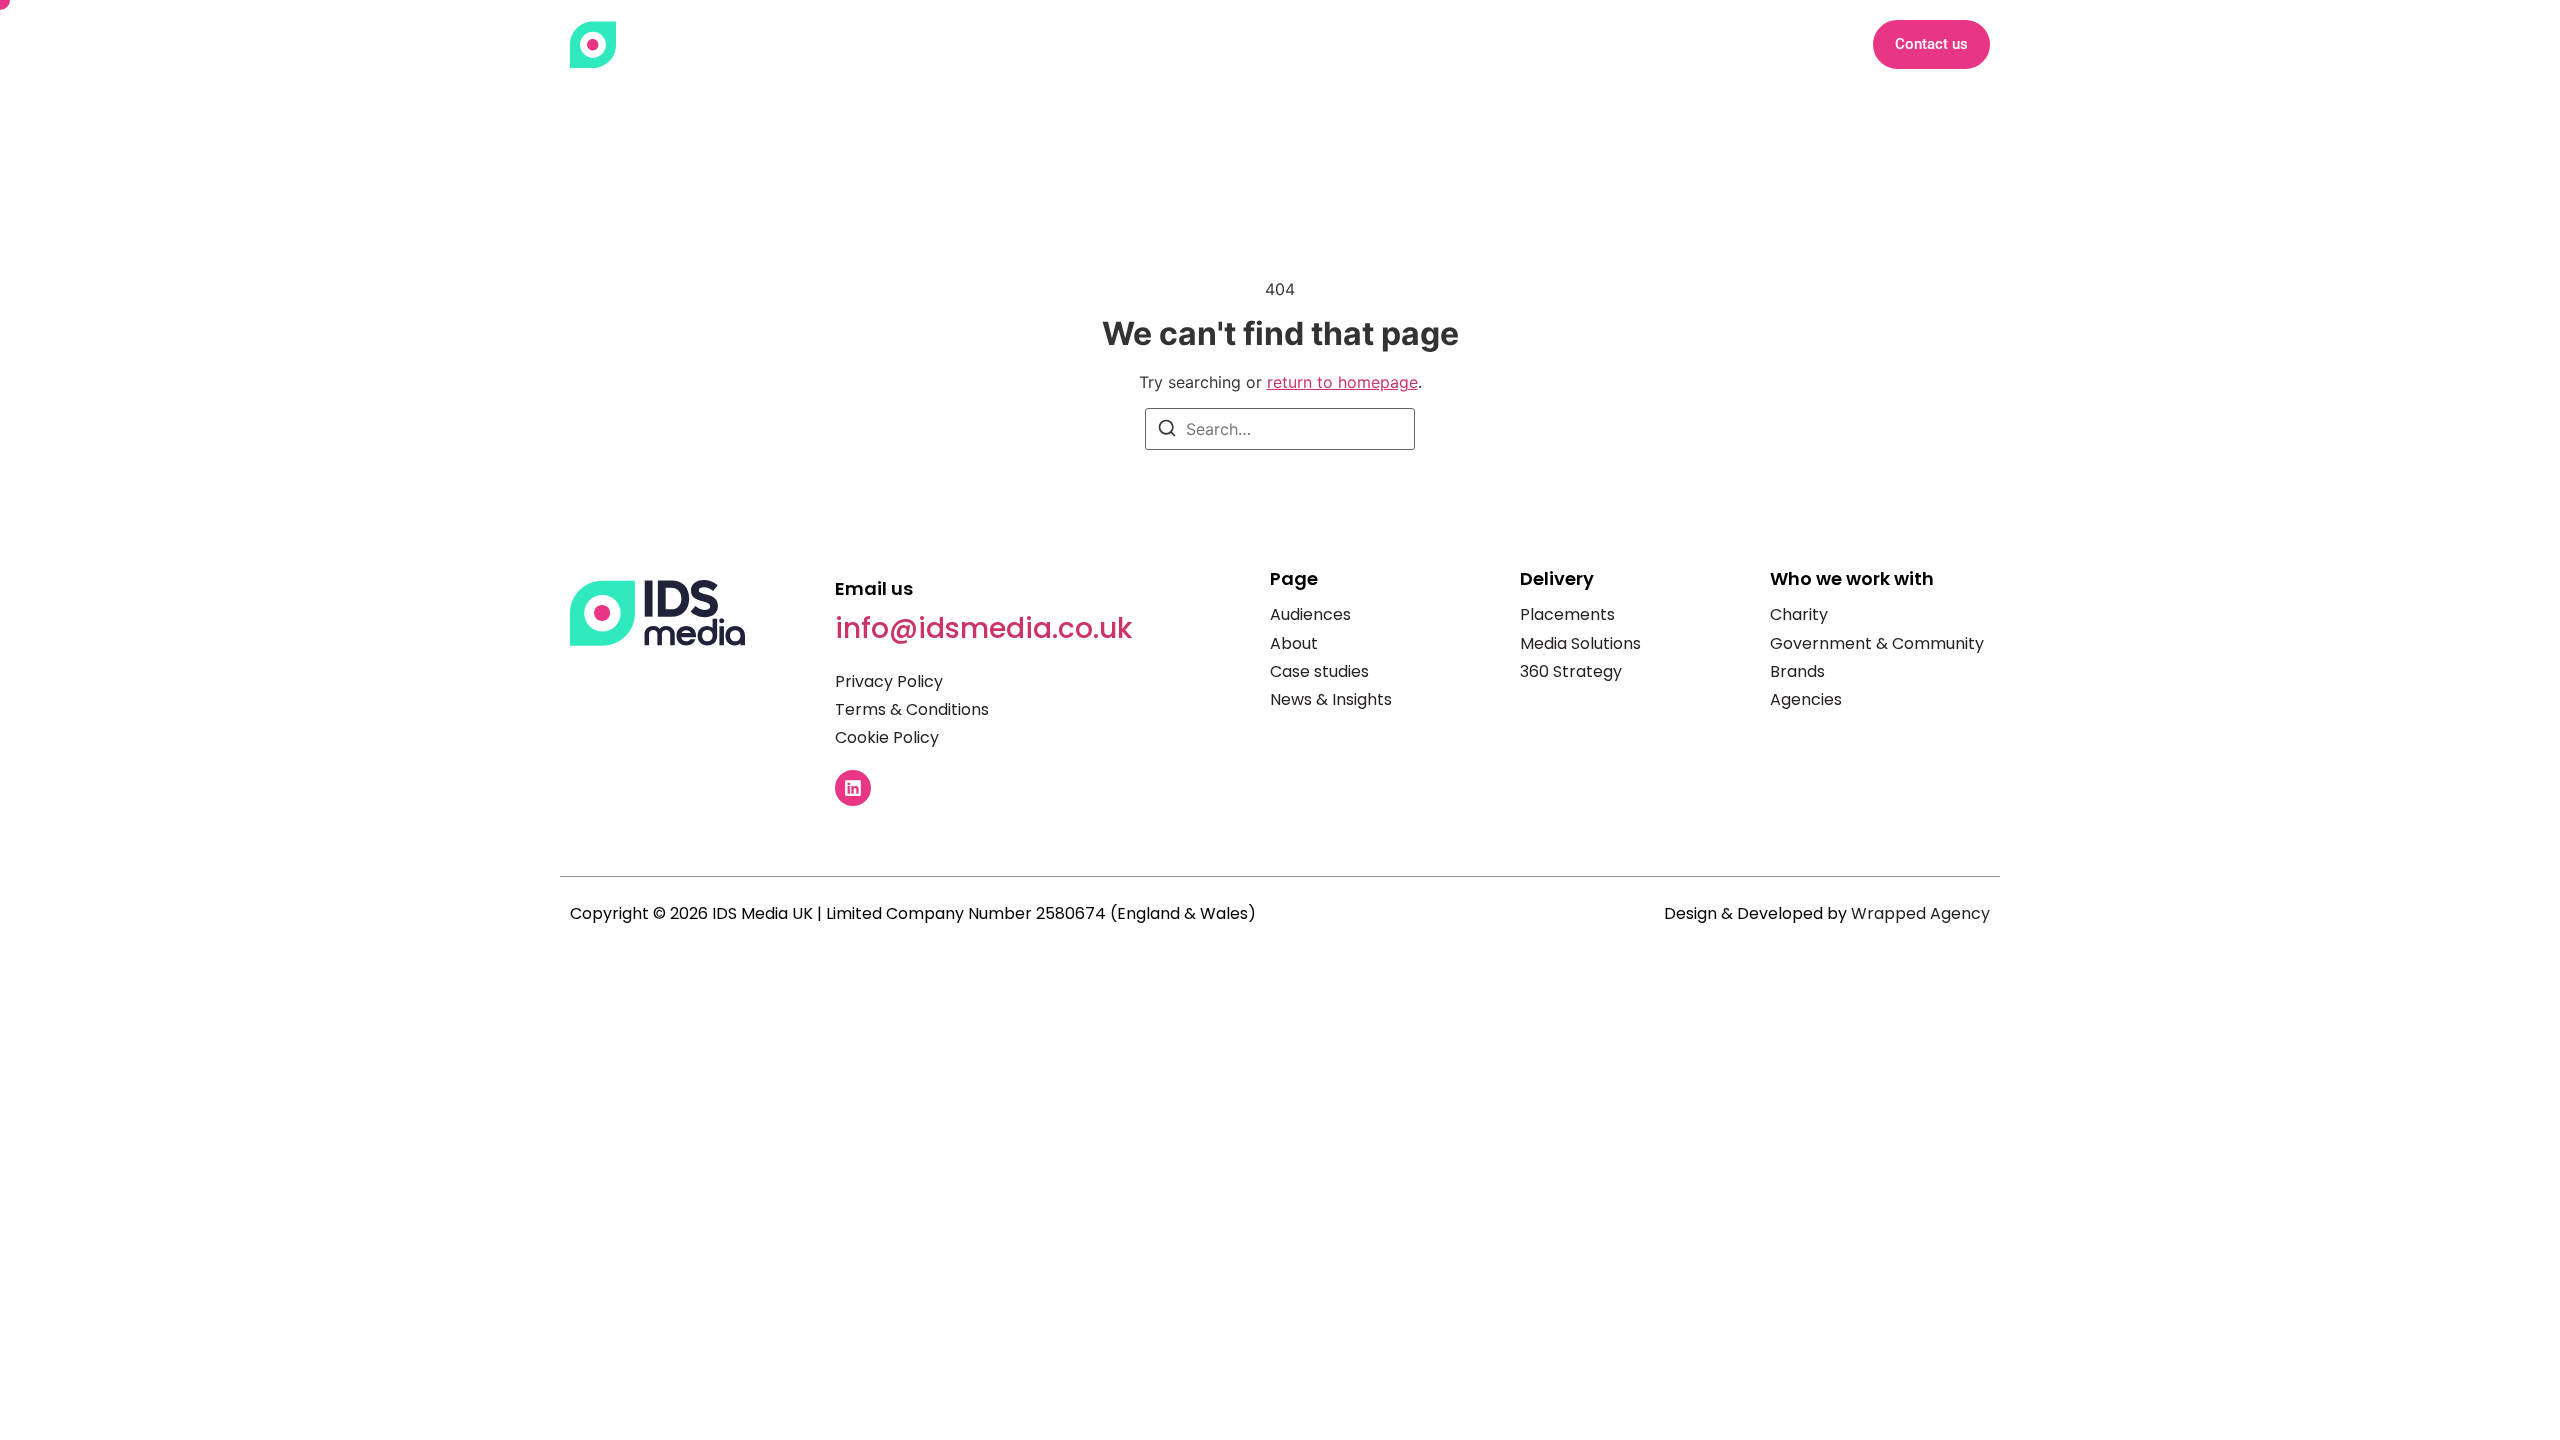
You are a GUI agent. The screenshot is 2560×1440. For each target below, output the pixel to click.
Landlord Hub (1716, 44)
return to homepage (1342, 382)
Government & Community (1877, 643)
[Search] (1167, 431)
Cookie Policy (887, 737)
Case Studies (1409, 44)
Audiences (1310, 614)
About (1294, 44)
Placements (1567, 614)
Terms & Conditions (912, 709)
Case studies (1319, 671)
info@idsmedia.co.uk (983, 628)
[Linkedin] (853, 788)
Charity (1799, 614)
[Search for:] (1280, 429)
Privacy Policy (889, 681)
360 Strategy (1571, 671)
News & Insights (1563, 44)
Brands (1797, 671)
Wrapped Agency (1920, 913)
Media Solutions (1580, 643)
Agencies (1806, 699)
